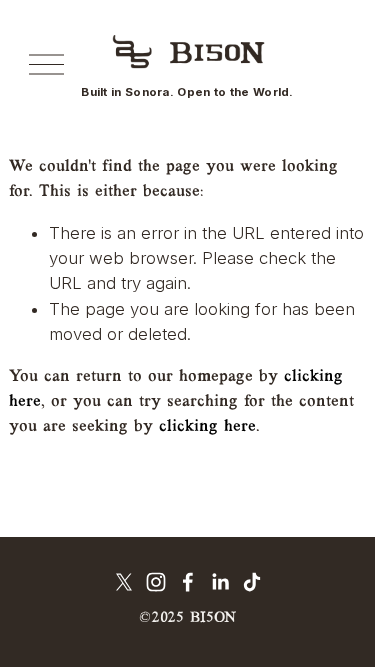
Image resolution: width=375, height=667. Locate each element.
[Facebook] (188, 582)
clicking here (207, 426)
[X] (124, 582)
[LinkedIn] (220, 582)
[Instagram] (156, 582)
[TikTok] (252, 582)
